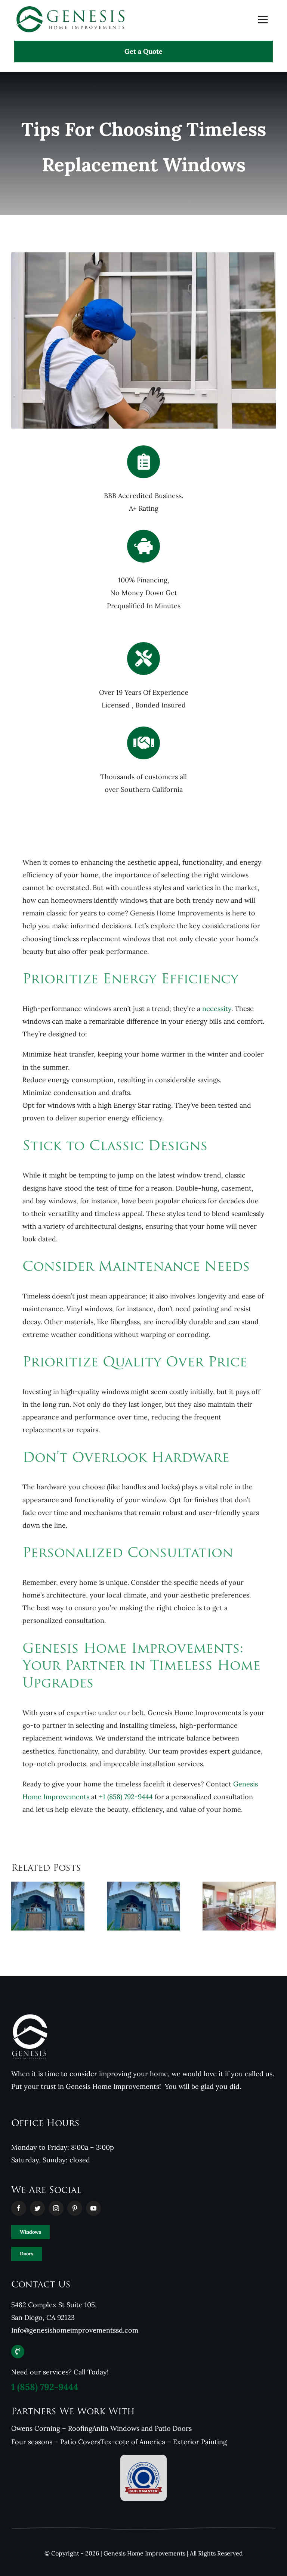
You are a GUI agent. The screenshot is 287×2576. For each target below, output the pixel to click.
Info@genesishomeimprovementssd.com (75, 2330)
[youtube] (93, 2208)
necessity (217, 1009)
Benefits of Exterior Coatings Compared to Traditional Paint (38, 1894)
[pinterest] (75, 2208)
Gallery (58, 1894)
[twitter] (37, 2208)
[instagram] (56, 2208)
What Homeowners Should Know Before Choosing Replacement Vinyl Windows (229, 1887)
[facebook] (19, 2208)
